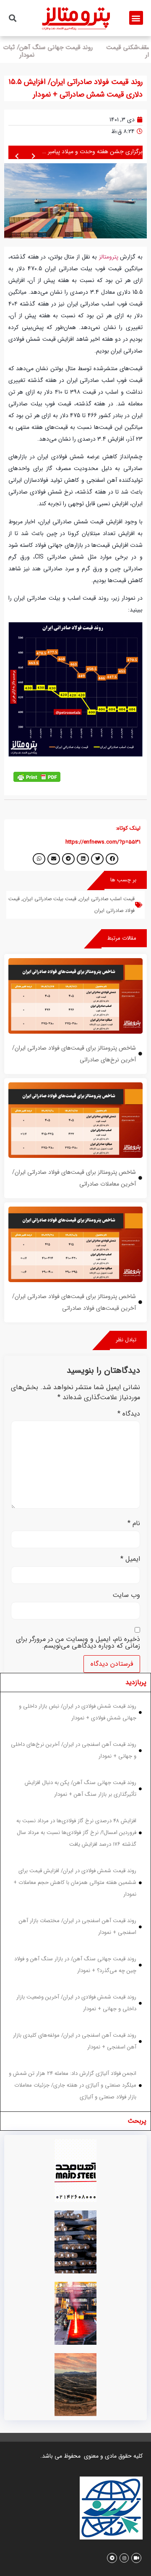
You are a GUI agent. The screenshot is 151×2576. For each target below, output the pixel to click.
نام (134, 1523)
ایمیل (130, 1559)
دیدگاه (129, 1414)
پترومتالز (109, 257)
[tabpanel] (75, 1902)
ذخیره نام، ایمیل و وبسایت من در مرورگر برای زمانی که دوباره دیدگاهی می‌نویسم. (78, 1643)
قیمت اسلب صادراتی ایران (107, 899)
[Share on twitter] (97, 859)
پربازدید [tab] (136, 1682)
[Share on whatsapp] (39, 859)
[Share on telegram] (68, 859)
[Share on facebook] (112, 859)
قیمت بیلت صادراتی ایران (49, 899)
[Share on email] (54, 859)
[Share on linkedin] (83, 859)
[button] (136, 18)
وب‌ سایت (126, 1595)
